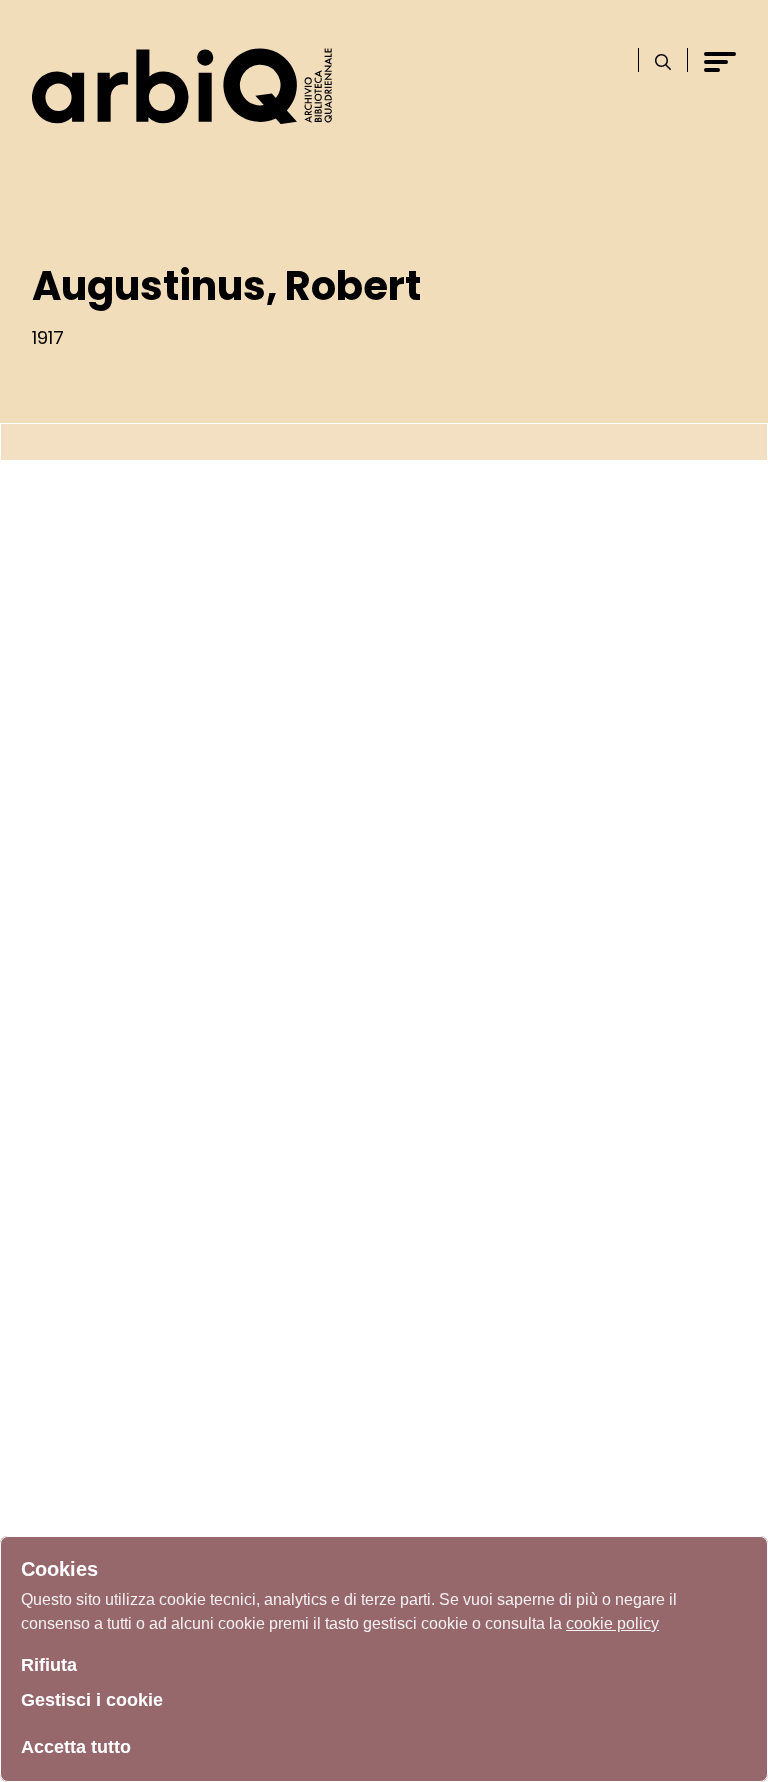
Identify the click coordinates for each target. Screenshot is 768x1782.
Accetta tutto (76, 1747)
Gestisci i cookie (92, 1700)
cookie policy (612, 1623)
